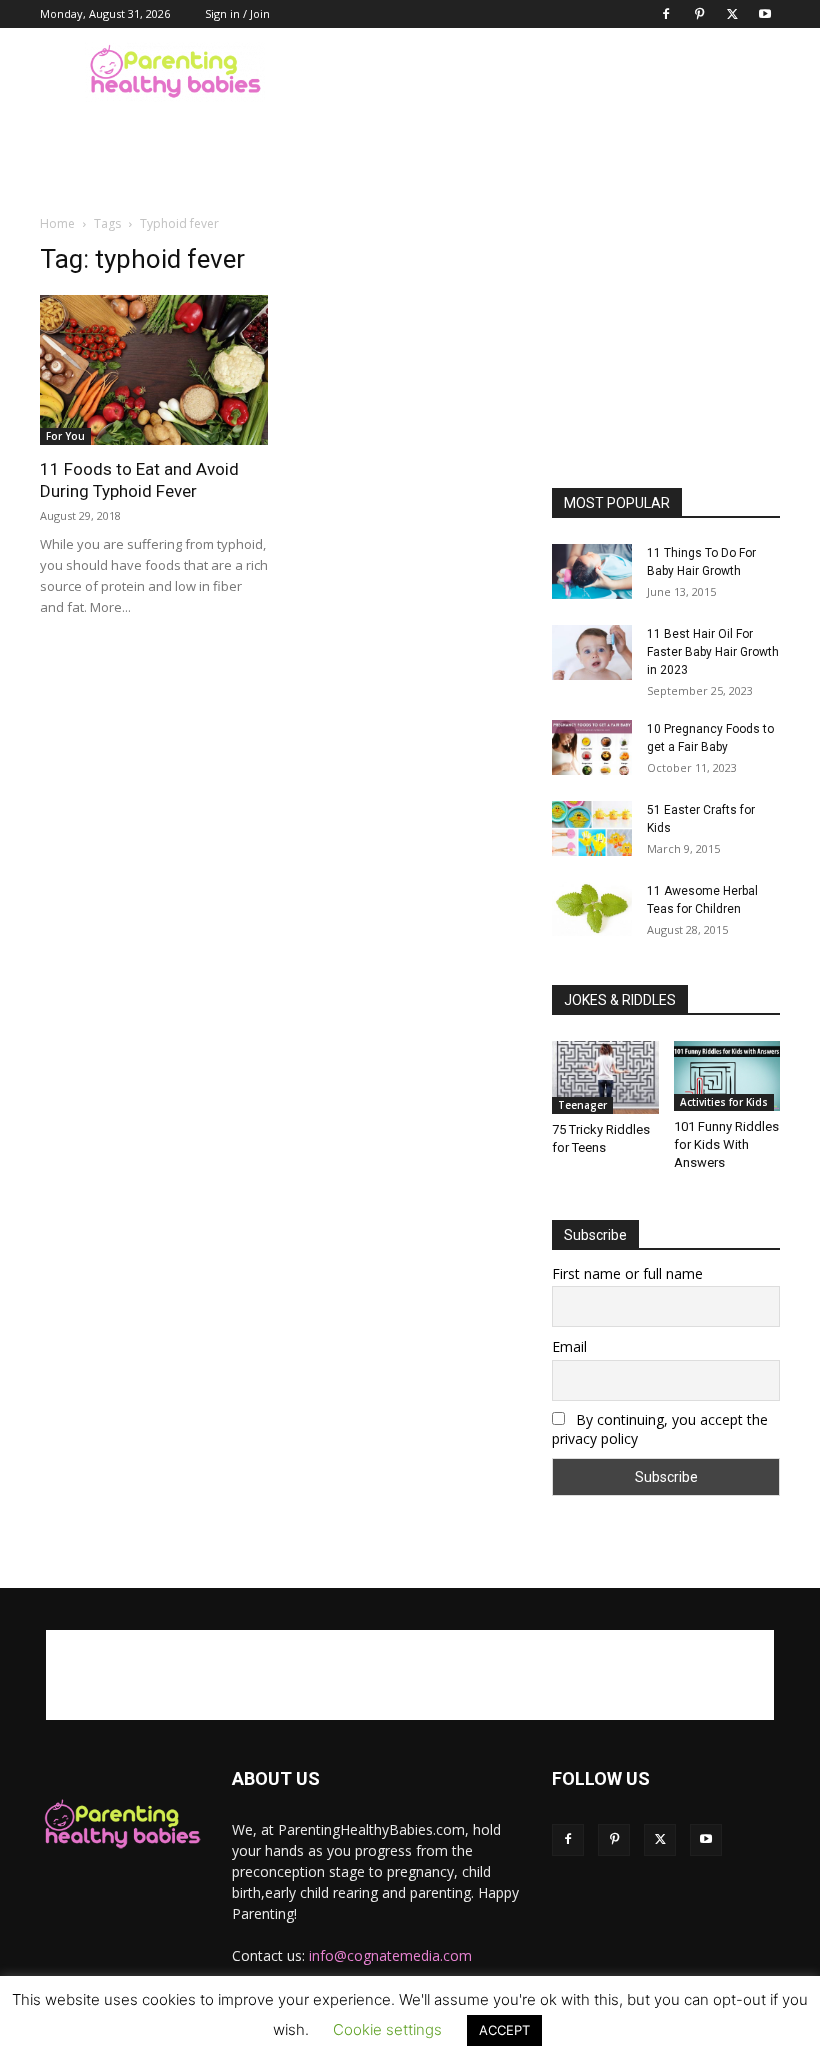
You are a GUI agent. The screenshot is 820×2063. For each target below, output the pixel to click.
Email (569, 1346)
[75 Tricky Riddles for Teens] (605, 1077)
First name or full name (627, 1273)
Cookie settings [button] (387, 2029)
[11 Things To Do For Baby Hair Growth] (592, 571)
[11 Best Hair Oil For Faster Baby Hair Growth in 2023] (592, 652)
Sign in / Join (237, 13)
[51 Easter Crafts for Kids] (592, 828)
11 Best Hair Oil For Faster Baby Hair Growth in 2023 (713, 652)
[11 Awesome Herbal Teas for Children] (592, 909)
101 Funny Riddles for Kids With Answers (726, 1144)
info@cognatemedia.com (390, 1955)
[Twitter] (732, 14)
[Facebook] (666, 14)
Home (57, 223)
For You (65, 436)
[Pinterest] (699, 14)
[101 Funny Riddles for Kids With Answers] (727, 1076)
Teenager (582, 1105)
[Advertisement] (545, 72)
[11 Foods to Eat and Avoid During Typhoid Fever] (154, 370)
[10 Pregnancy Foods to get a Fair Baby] (592, 747)
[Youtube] (765, 14)
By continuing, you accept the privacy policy (660, 1429)
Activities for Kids (724, 1102)
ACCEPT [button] (504, 2030)
